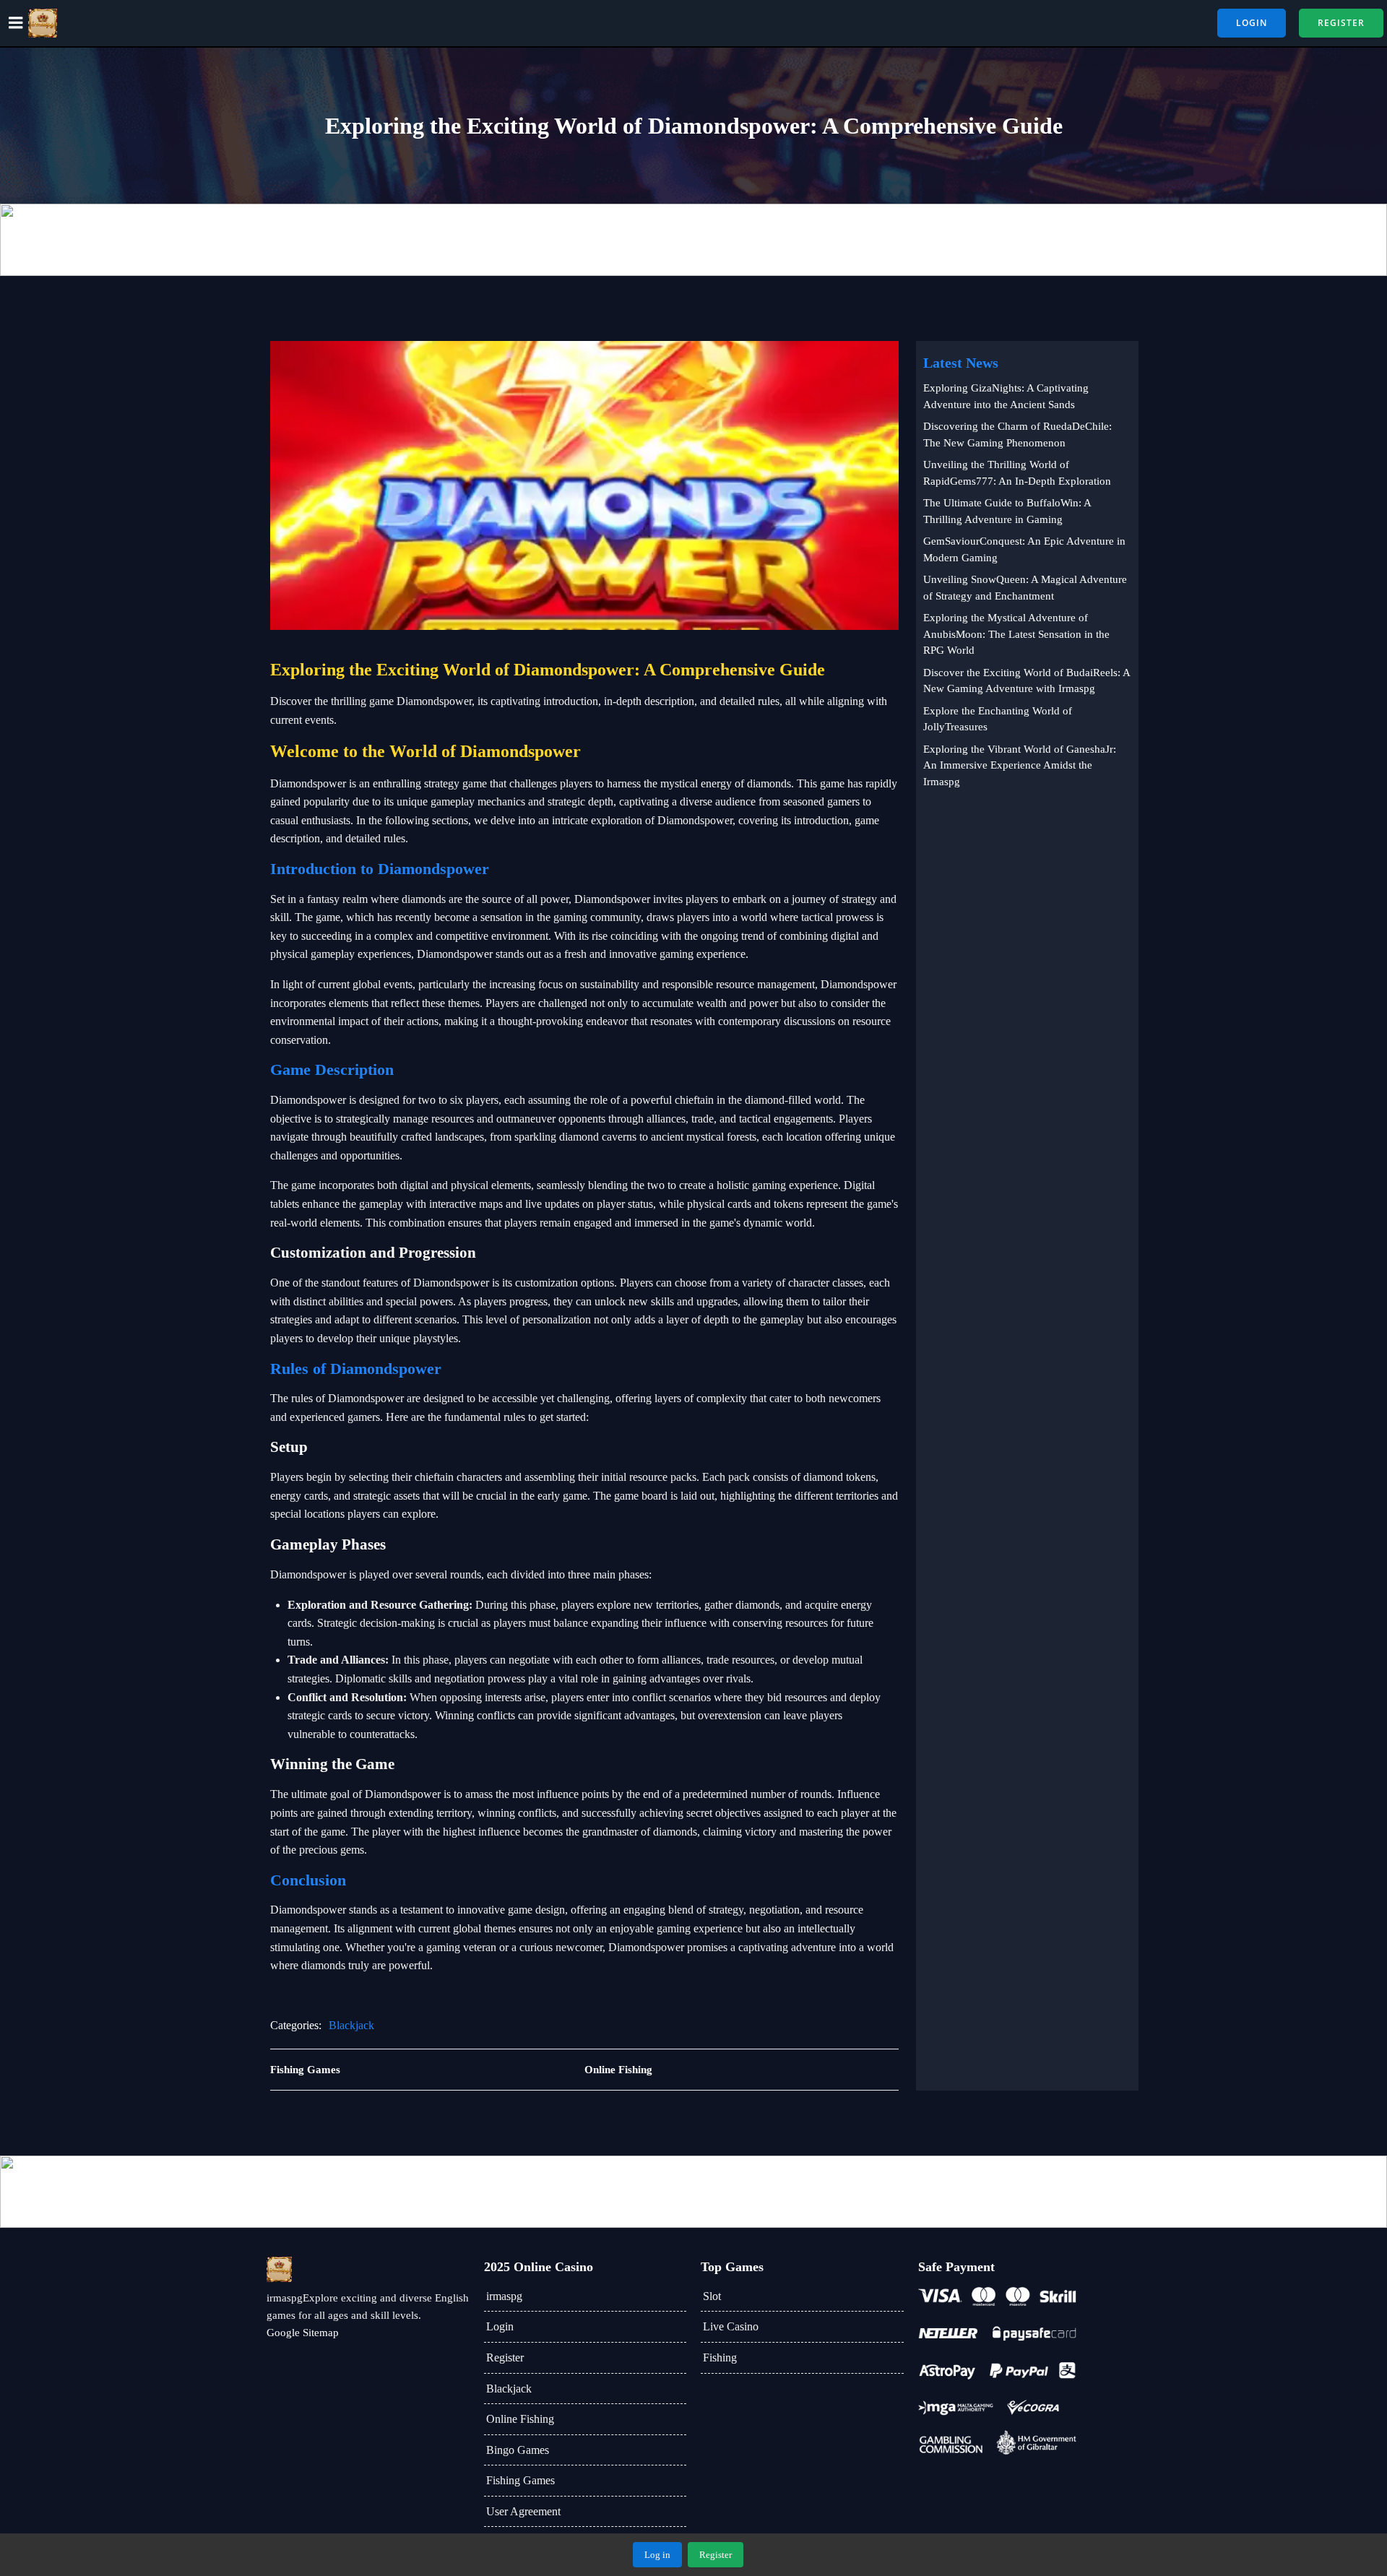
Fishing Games (520, 2480)
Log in (657, 2555)
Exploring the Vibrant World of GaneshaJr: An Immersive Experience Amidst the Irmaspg (1020, 765)
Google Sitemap (303, 2333)
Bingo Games (518, 2450)
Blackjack (351, 2025)
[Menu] (16, 23)
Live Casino (731, 2326)
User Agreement (523, 2511)
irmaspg (504, 2296)
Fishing (720, 2357)
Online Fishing (520, 2419)
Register (505, 2357)
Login (500, 2326)
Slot (712, 2296)
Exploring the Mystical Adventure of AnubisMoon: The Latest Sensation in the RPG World (1016, 634)
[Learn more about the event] (693, 240)
